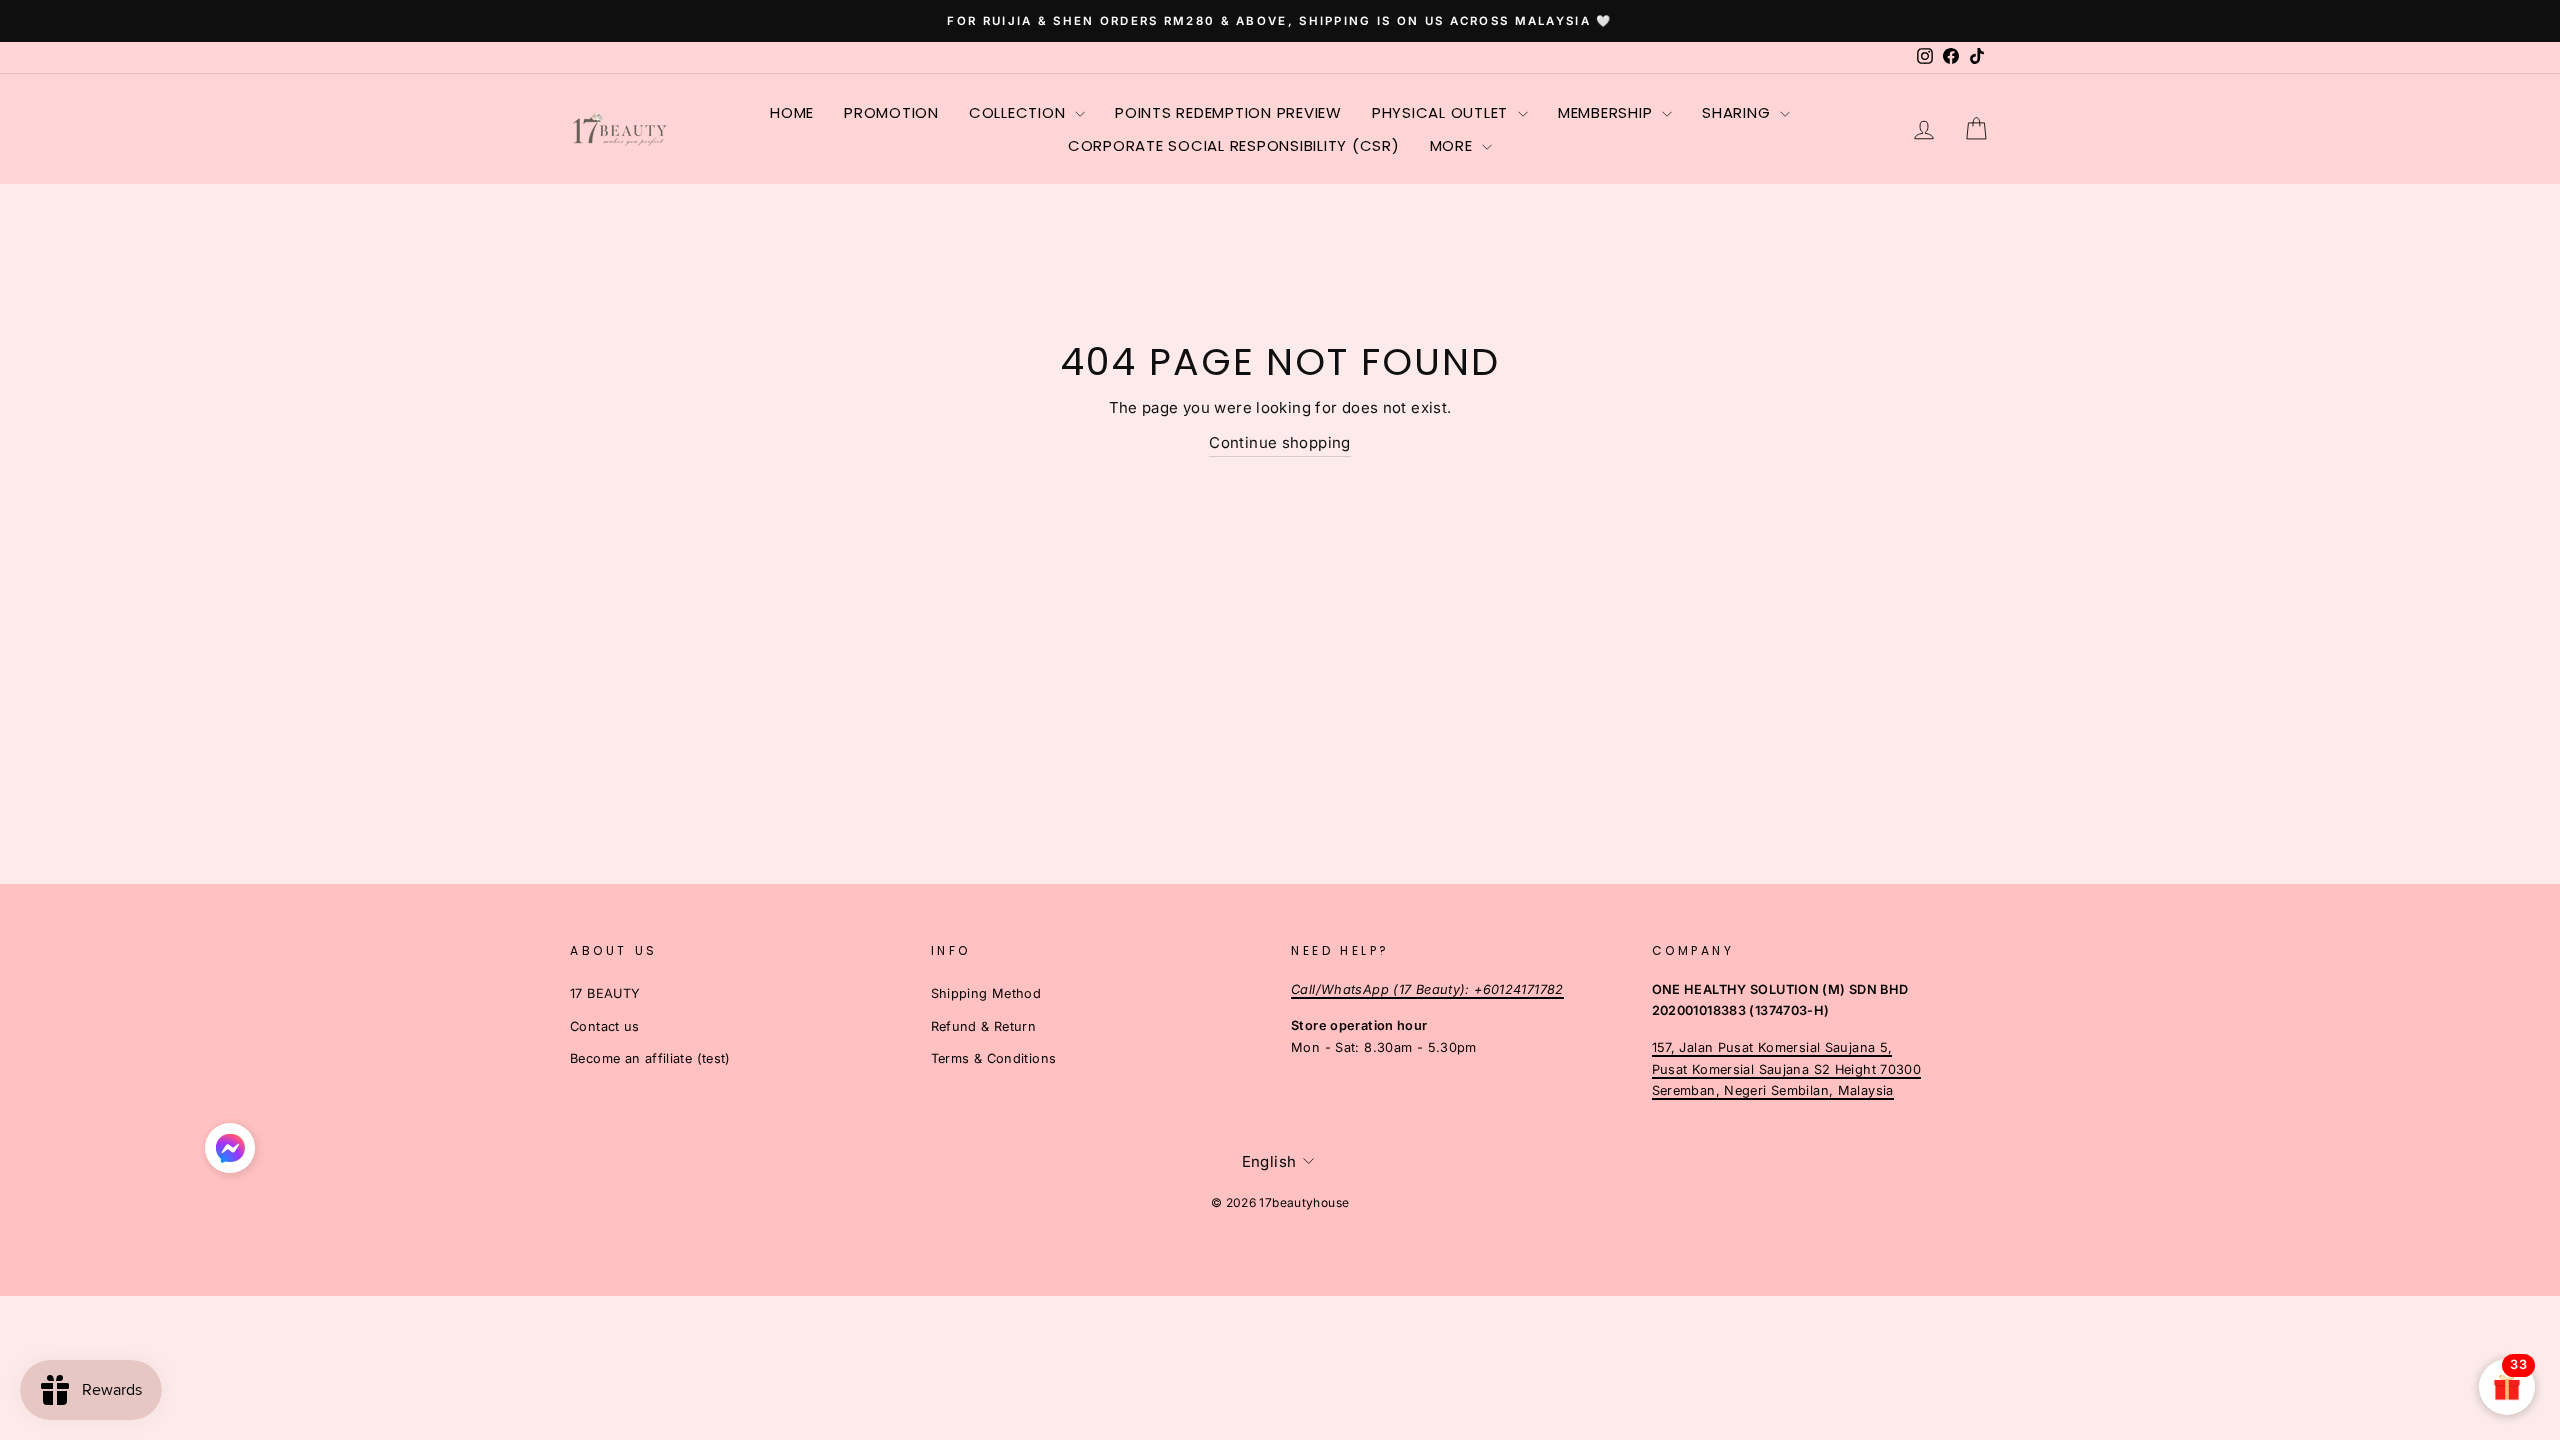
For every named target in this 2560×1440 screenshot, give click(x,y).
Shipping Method (986, 993)
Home (792, 112)
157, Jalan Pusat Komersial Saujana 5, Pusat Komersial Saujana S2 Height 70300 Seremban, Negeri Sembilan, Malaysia (1787, 1069)
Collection (1019, 112)
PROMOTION (891, 112)
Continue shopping (1279, 442)
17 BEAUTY (605, 993)
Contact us (605, 1026)
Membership (1607, 112)
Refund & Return (984, 1026)
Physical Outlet (1442, 112)
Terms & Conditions (994, 1058)
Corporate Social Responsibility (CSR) (1234, 145)
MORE (1454, 145)
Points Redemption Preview (1228, 112)
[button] (230, 1153)
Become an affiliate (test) (650, 1058)
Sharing (1738, 112)
